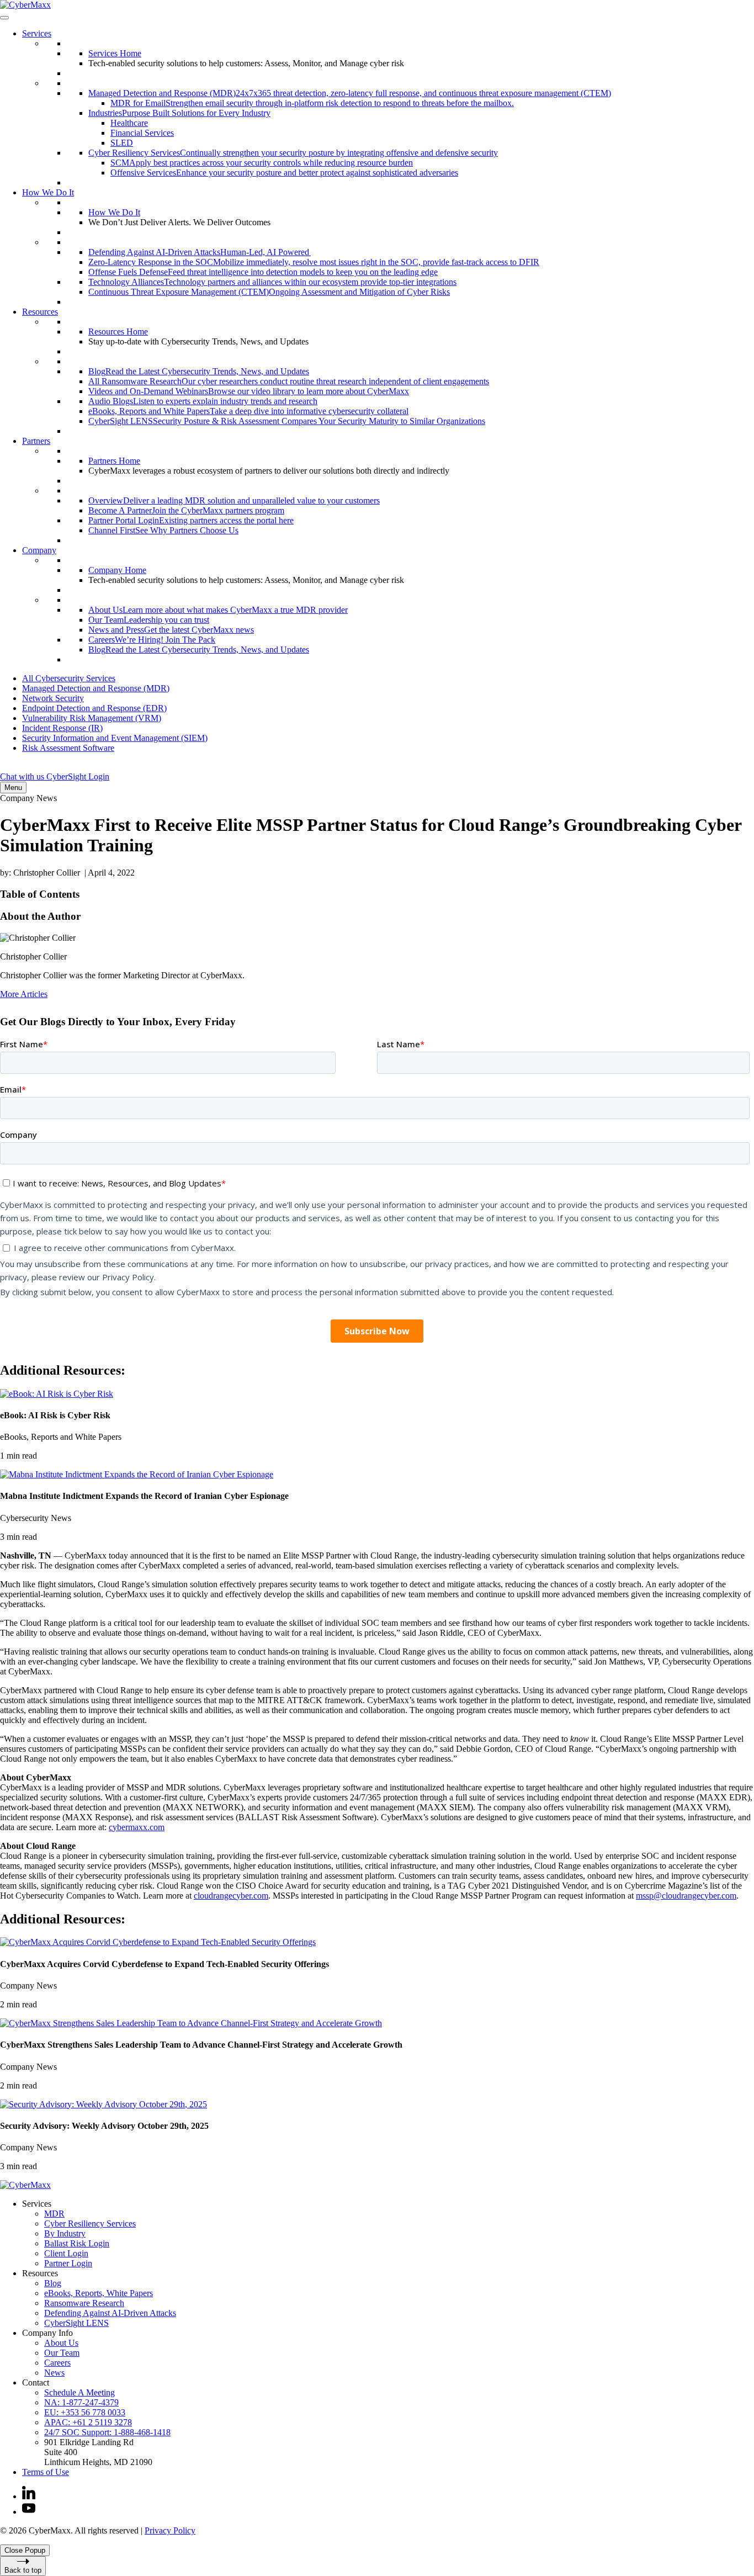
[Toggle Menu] (4, 18)
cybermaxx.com (137, 1827)
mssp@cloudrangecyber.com (686, 1896)
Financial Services (142, 133)
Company (39, 550)
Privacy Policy (170, 2530)
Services (37, 33)
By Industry (65, 2233)
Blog (53, 2283)
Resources (40, 312)
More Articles (24, 994)
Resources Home (118, 332)
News (54, 2373)
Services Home (115, 53)
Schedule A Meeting (79, 2392)
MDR (54, 2214)
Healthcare (129, 123)
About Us (61, 2343)
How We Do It (48, 192)
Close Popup (25, 2550)
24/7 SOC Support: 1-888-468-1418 (107, 2432)
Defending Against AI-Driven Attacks (110, 2313)
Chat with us (23, 776)
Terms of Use (46, 2472)
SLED (122, 143)
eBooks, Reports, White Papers (99, 2293)
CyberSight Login (78, 776)
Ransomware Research (84, 2303)
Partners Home (114, 461)
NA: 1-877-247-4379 (81, 2402)
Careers (57, 2363)
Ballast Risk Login (77, 2243)
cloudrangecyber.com (231, 1896)
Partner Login (68, 2263)
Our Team (62, 2353)
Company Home (117, 570)
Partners (36, 441)
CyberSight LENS (76, 2323)
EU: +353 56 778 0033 (85, 2412)
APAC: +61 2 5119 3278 (88, 2422)
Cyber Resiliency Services (90, 2223)
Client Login (66, 2253)
